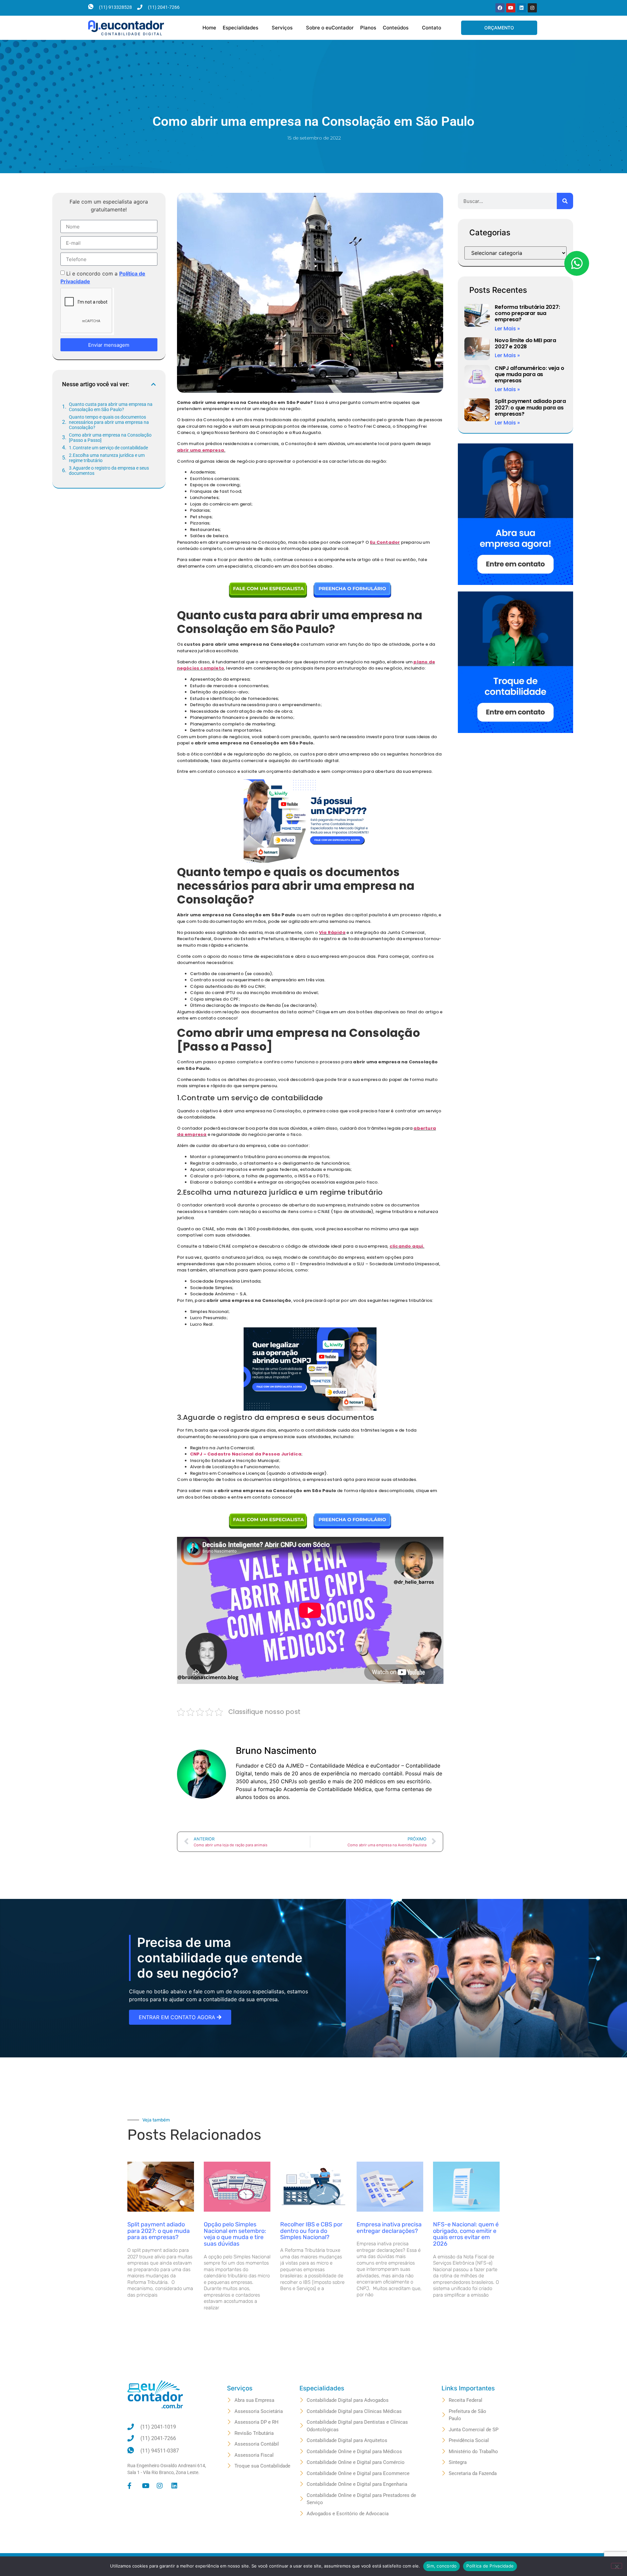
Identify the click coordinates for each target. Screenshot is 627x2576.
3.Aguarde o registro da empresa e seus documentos (109, 471)
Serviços (282, 28)
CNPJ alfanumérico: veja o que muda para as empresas (529, 374)
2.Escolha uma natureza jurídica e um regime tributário (107, 458)
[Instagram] (532, 8)
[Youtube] (511, 8)
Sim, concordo (442, 2566)
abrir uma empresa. (201, 450)
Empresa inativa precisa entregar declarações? (389, 2228)
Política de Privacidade (490, 2566)
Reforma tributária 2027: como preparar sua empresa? (527, 313)
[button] (153, 384)
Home (209, 28)
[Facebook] (500, 8)
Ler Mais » (507, 329)
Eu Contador (385, 542)
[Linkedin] (522, 8)
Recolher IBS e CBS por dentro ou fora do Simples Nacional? (311, 2231)
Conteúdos (396, 28)
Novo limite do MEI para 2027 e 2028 (525, 343)
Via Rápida (332, 932)
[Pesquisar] (565, 201)
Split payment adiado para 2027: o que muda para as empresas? (530, 407)
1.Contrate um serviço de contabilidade (108, 448)
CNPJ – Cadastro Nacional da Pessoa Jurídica (246, 1454)
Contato (432, 28)
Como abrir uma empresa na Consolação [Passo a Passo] (110, 438)
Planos (368, 28)
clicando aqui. (407, 1246)
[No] (617, 2566)
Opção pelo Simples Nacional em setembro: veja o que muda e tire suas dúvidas (235, 2234)
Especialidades (241, 28)
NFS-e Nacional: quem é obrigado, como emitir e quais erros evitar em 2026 (466, 2234)
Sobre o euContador (330, 28)
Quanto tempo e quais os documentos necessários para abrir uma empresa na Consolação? (109, 422)
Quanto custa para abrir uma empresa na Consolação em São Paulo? (111, 407)
